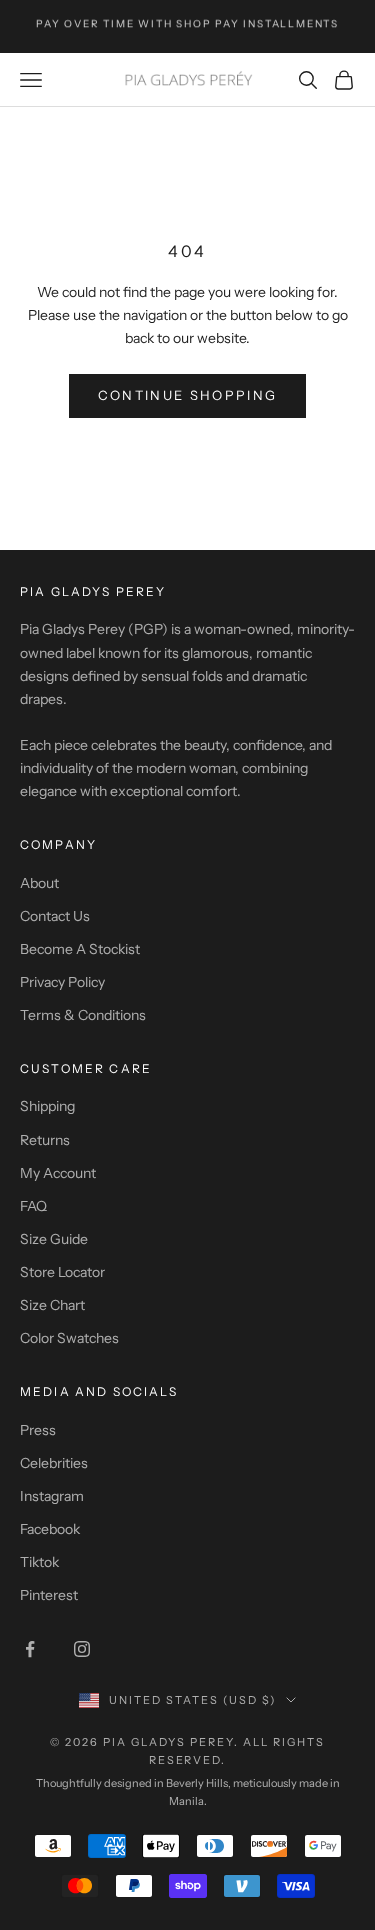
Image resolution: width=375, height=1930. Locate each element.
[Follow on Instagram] (82, 1649)
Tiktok (39, 1562)
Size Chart (52, 1305)
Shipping (47, 1106)
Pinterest (49, 1595)
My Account (58, 1173)
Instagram (52, 1496)
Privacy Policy (62, 982)
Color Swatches (69, 1338)
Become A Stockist (80, 949)
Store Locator (62, 1272)
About (39, 883)
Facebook (50, 1529)
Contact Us (55, 916)
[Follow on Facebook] (30, 1649)
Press (38, 1430)
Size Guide (54, 1239)
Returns (45, 1140)
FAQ (33, 1206)
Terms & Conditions (83, 1015)
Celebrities (54, 1463)
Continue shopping (188, 395)
